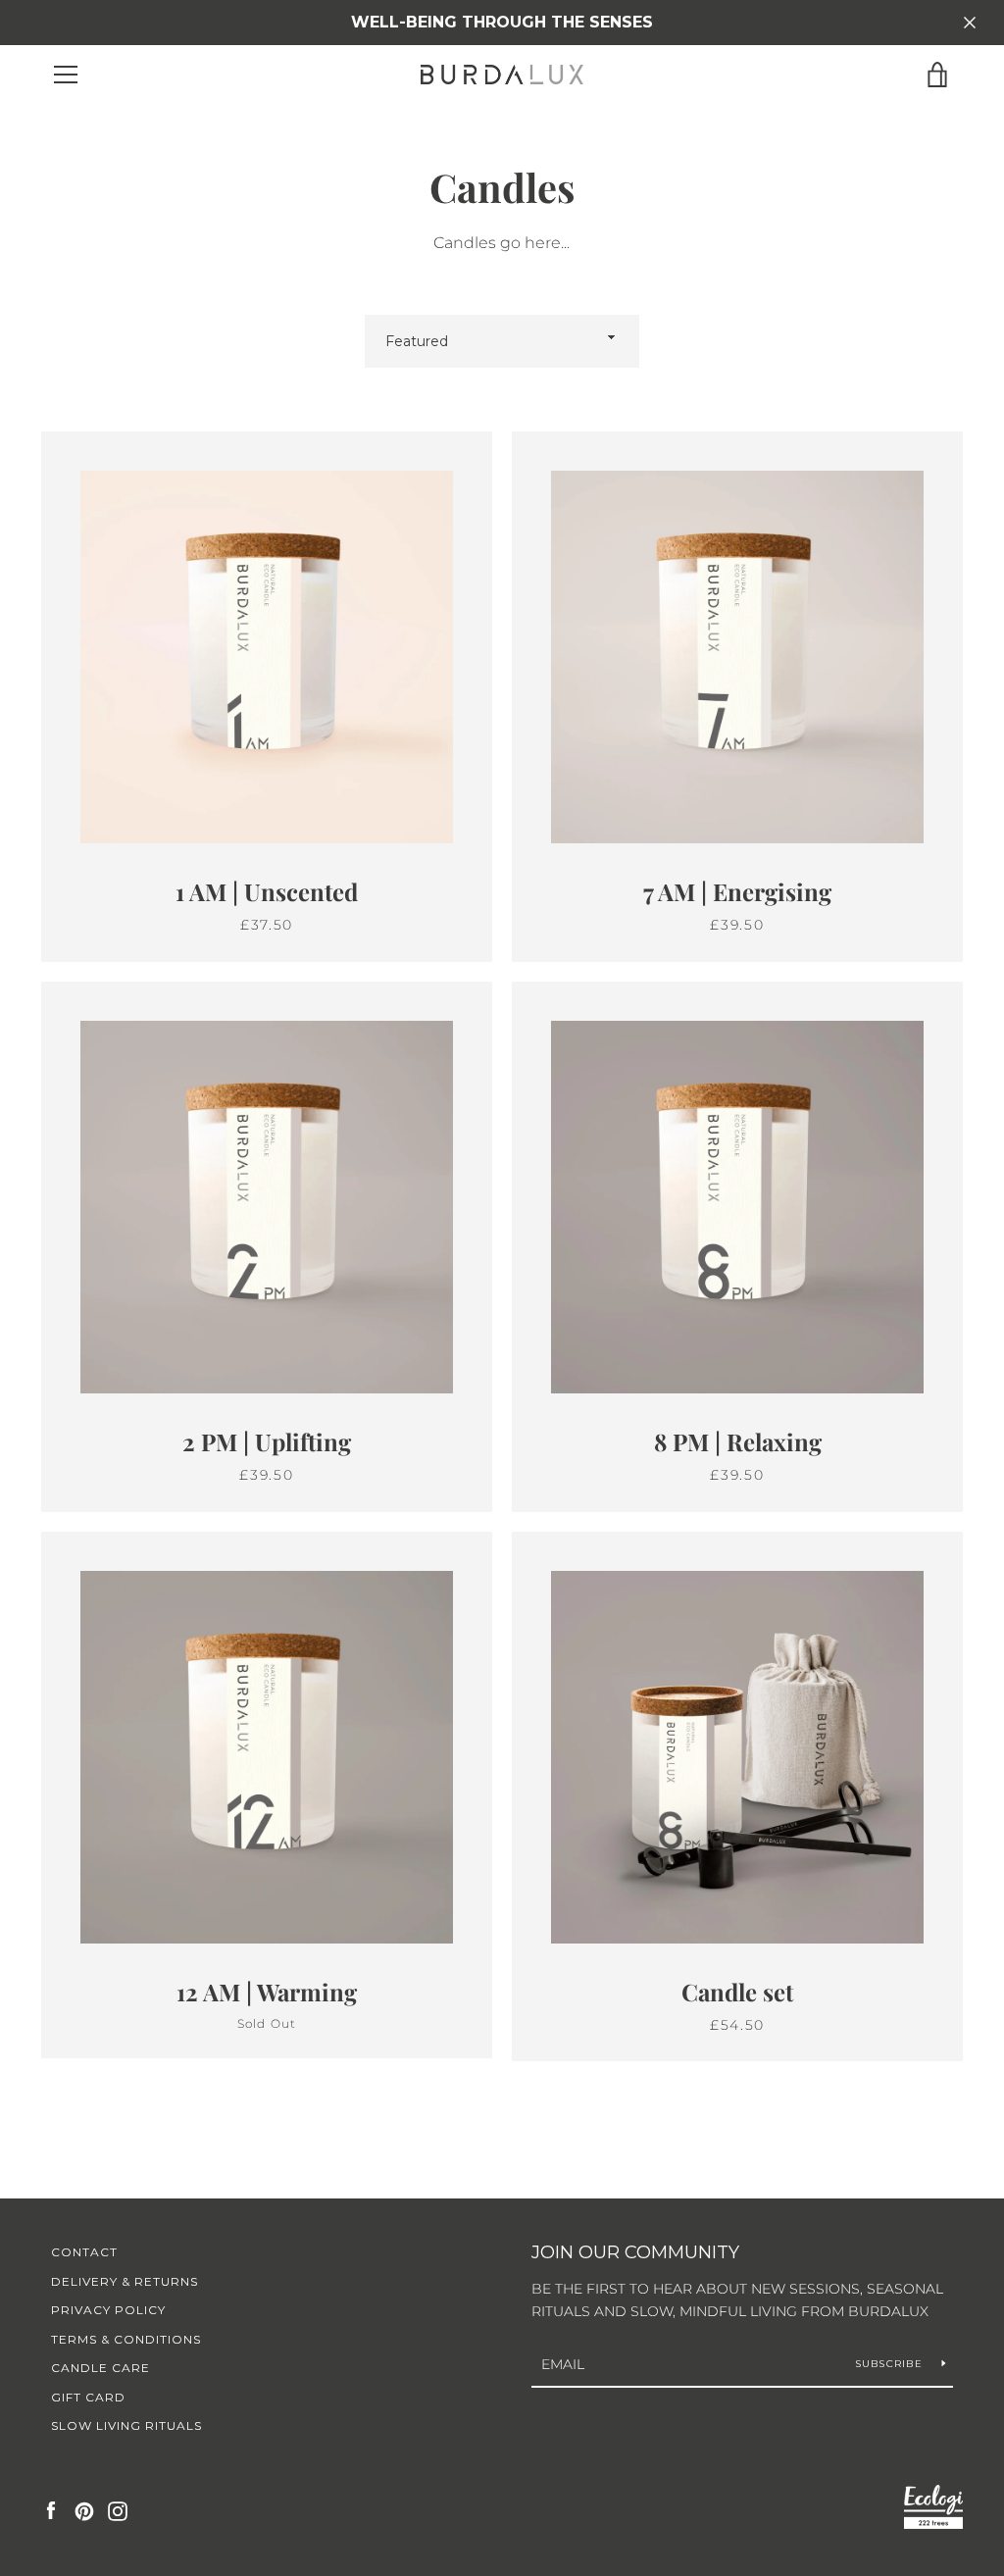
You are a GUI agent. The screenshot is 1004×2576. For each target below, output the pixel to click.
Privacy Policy (108, 2310)
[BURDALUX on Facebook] (51, 2510)
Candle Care (100, 2368)
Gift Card (88, 2397)
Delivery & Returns (125, 2281)
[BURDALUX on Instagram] (118, 2510)
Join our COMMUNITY (635, 2252)
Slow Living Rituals (126, 2425)
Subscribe (891, 2364)
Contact (84, 2252)
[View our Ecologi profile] (933, 2511)
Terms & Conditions (126, 2339)
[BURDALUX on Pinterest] (84, 2510)
